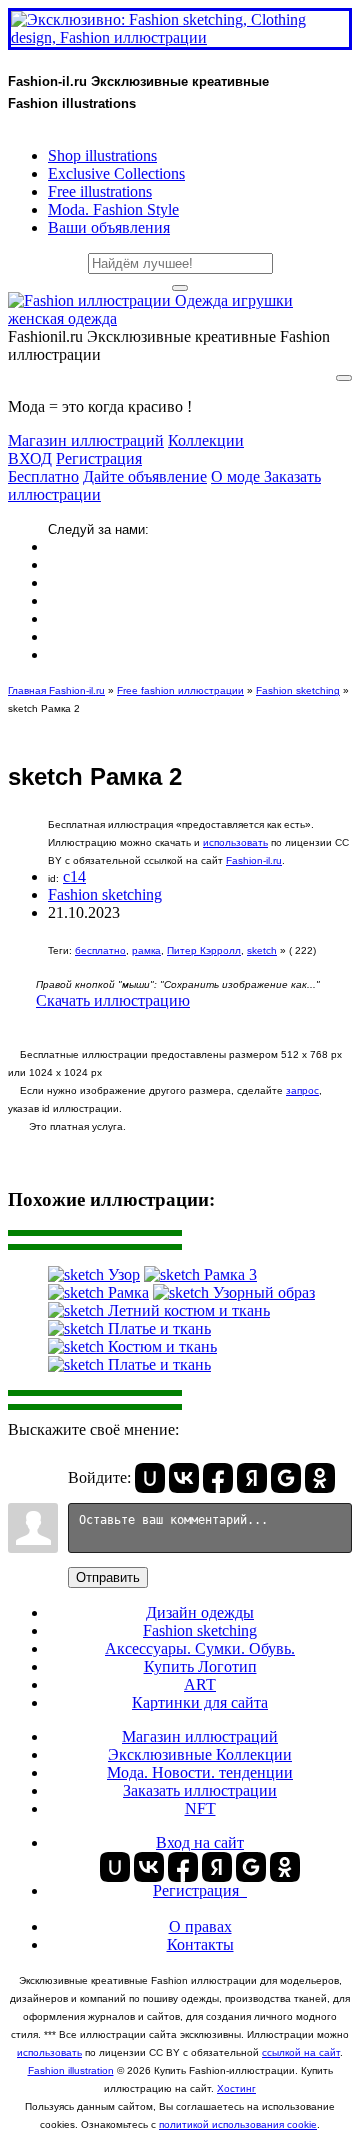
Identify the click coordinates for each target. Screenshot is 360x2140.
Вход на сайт (200, 1842)
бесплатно (100, 950)
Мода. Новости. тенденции (200, 1772)
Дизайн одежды (200, 1612)
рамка (146, 950)
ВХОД (30, 458)
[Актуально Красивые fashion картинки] (180, 318)
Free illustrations (100, 191)
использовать (235, 842)
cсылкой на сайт (301, 2052)
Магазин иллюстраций (86, 440)
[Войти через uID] (150, 1478)
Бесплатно (43, 476)
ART (200, 1684)
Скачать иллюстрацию (113, 1000)
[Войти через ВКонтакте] (184, 1478)
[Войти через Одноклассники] (320, 1478)
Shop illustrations (102, 155)
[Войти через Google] (286, 1478)
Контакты (200, 1944)
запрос (302, 1090)
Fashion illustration (71, 2070)
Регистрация (99, 458)
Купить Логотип (200, 1666)
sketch (262, 950)
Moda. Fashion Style (113, 209)
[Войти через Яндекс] (252, 1478)
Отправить (108, 1577)
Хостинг (236, 2088)
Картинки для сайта (200, 1702)
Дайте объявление (145, 476)
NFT (200, 1808)
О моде (237, 476)
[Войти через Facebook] (218, 1478)
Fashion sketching (298, 690)
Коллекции (206, 440)
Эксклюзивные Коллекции (200, 1754)
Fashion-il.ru (254, 860)
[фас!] (180, 288)
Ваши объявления (109, 227)
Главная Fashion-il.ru (56, 690)
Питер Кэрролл (204, 950)
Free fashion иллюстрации (180, 690)
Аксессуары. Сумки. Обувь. (200, 1648)
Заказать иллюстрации (200, 1790)
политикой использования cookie (238, 2124)
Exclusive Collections (116, 173)
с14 (74, 876)
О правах (200, 1926)
